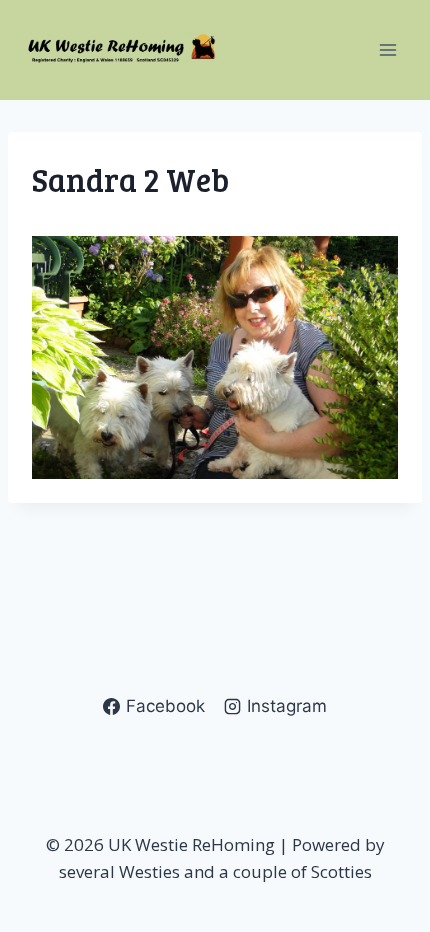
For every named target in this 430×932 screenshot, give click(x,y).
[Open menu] (387, 49)
